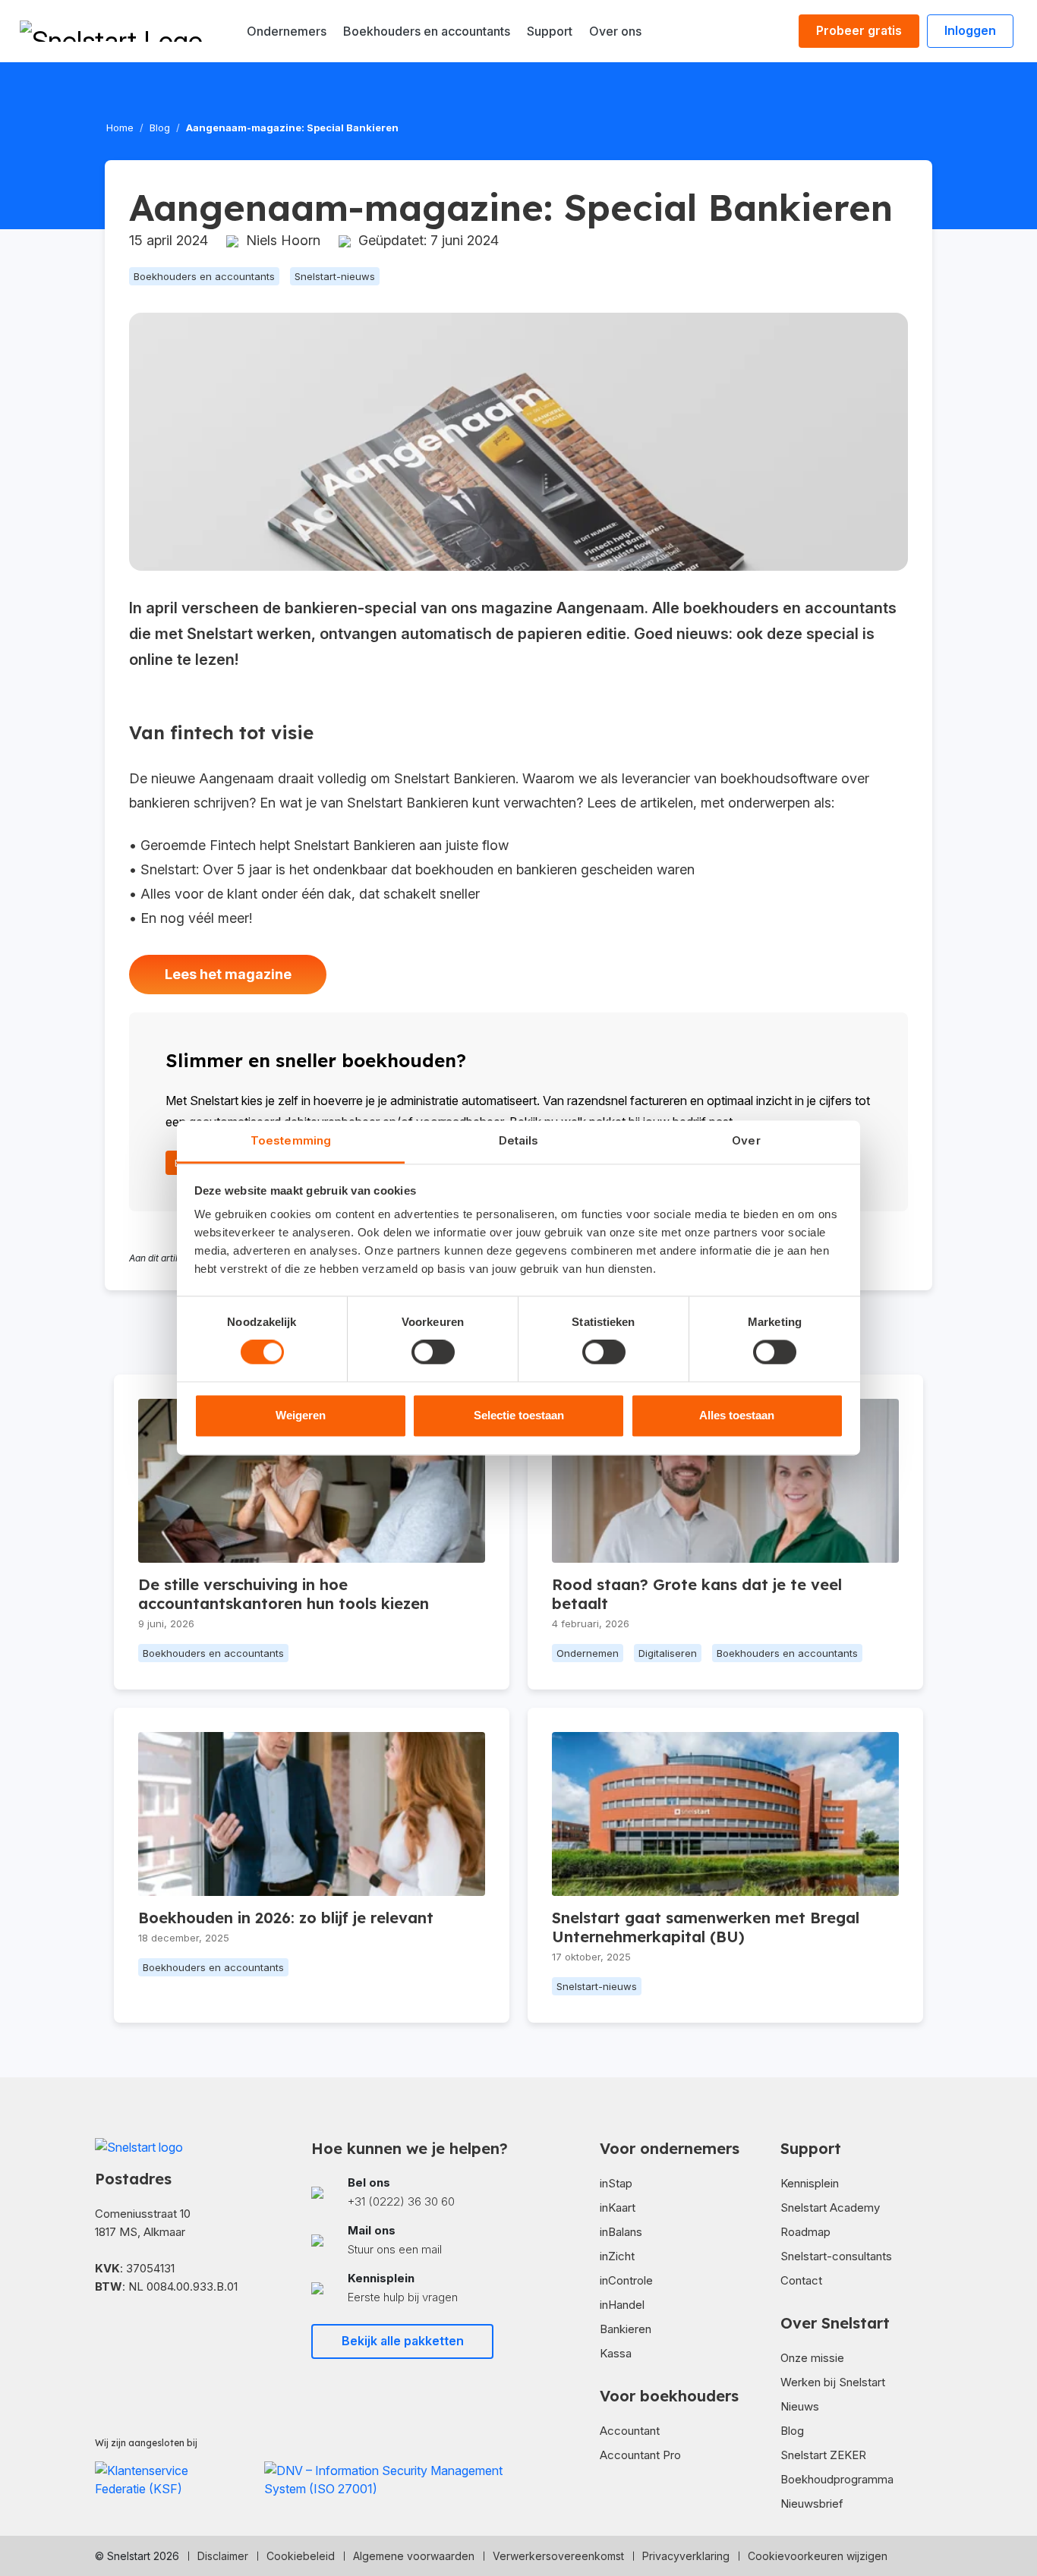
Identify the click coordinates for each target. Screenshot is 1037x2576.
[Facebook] (101, 2331)
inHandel (622, 2305)
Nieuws (800, 2406)
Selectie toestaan (519, 1415)
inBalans (621, 2232)
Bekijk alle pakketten (403, 2341)
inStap (616, 2183)
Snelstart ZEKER (823, 2455)
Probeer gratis (859, 30)
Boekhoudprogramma (837, 2479)
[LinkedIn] (125, 2331)
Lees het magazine (228, 974)
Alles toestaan (737, 1415)
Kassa (616, 2353)
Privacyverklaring (686, 2556)
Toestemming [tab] (291, 1140)
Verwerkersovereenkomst (558, 2556)
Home (120, 128)
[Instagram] (150, 2331)
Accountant (630, 2431)
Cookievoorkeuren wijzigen (818, 2556)
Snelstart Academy (830, 2208)
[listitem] (410, 2192)
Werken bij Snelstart (833, 2382)
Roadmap (805, 2232)
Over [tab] (746, 1140)
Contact (801, 2280)
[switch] (433, 1353)
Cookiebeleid (301, 2556)
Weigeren (301, 1415)
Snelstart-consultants (836, 2256)
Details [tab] (519, 1140)
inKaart (618, 2208)
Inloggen (970, 30)
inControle (626, 2280)
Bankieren (626, 2329)
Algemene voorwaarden (414, 2556)
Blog (160, 128)
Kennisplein (810, 2183)
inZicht (617, 2256)
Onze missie (812, 2358)
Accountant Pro (640, 2455)
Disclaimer (223, 2556)
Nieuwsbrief (812, 2504)
